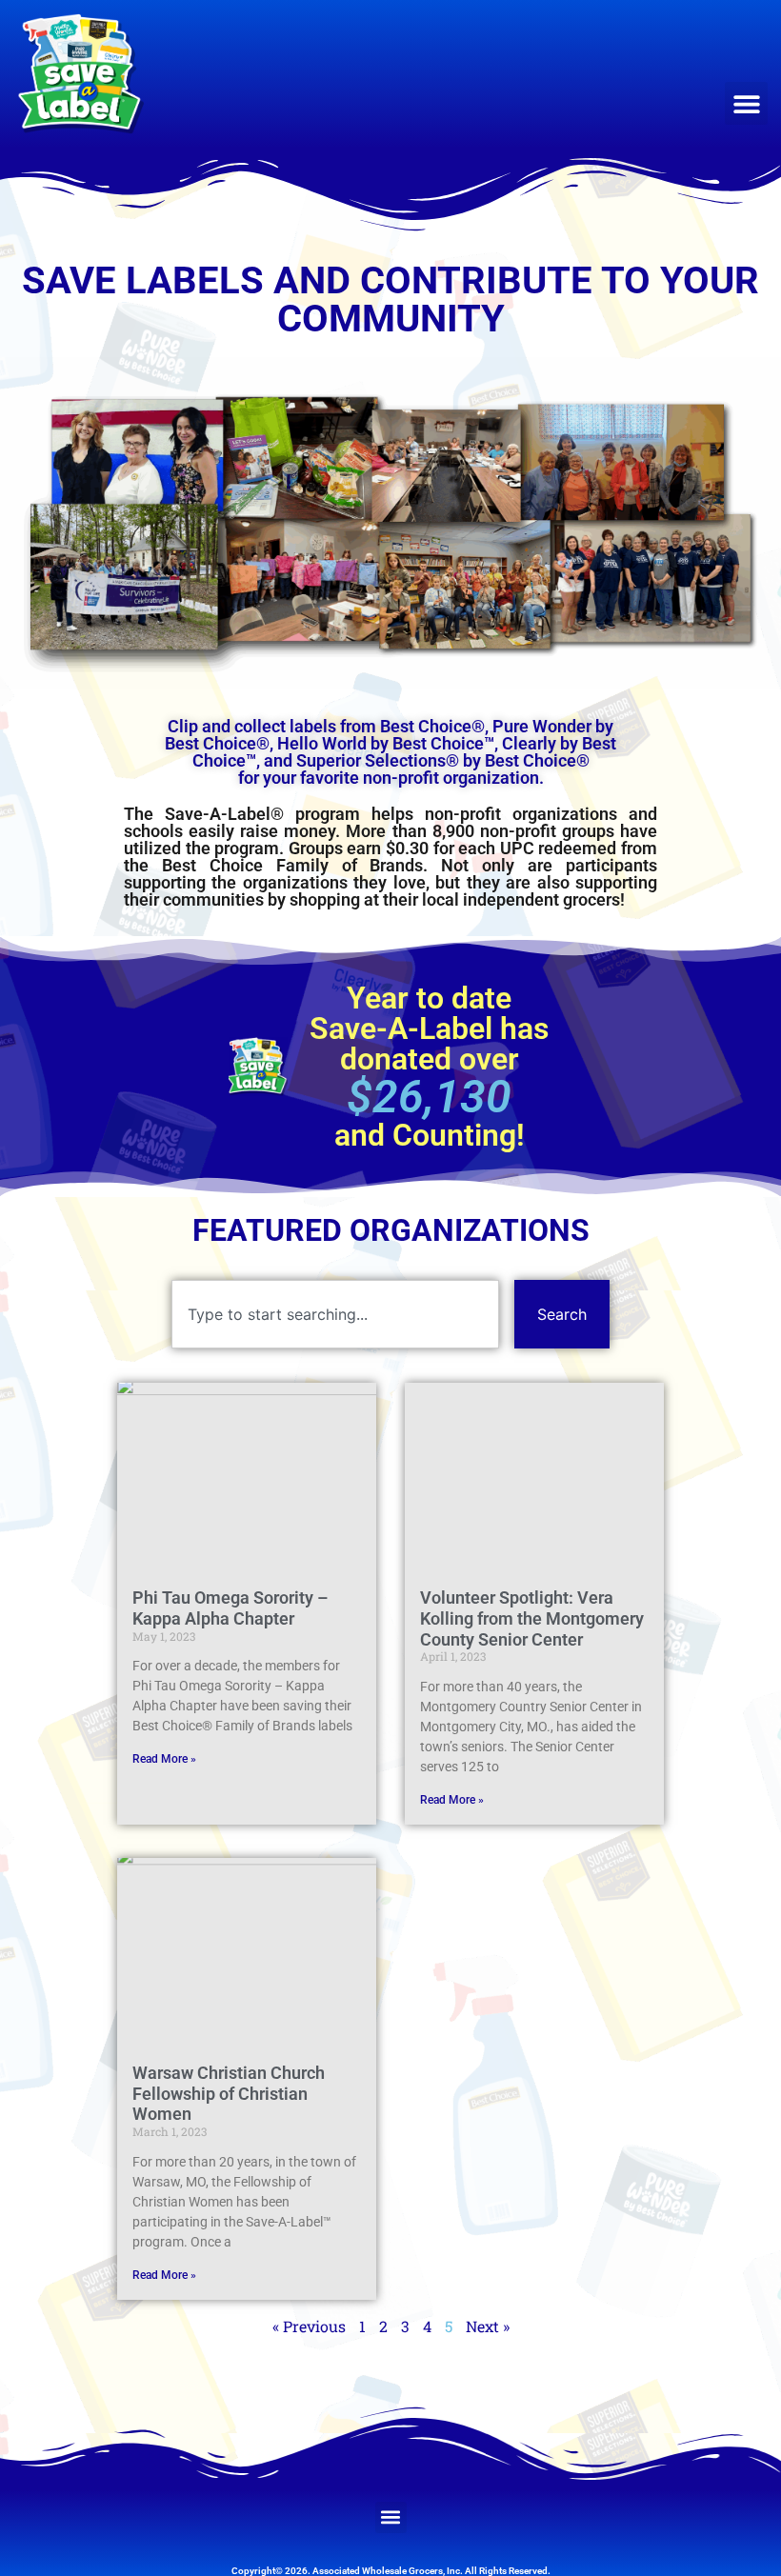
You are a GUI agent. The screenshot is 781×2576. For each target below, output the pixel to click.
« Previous (309, 2326)
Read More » (164, 1759)
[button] (746, 103)
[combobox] (335, 1314)
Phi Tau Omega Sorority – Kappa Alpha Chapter (230, 1608)
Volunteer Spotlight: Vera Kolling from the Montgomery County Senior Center (532, 1618)
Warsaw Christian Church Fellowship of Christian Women (229, 2093)
